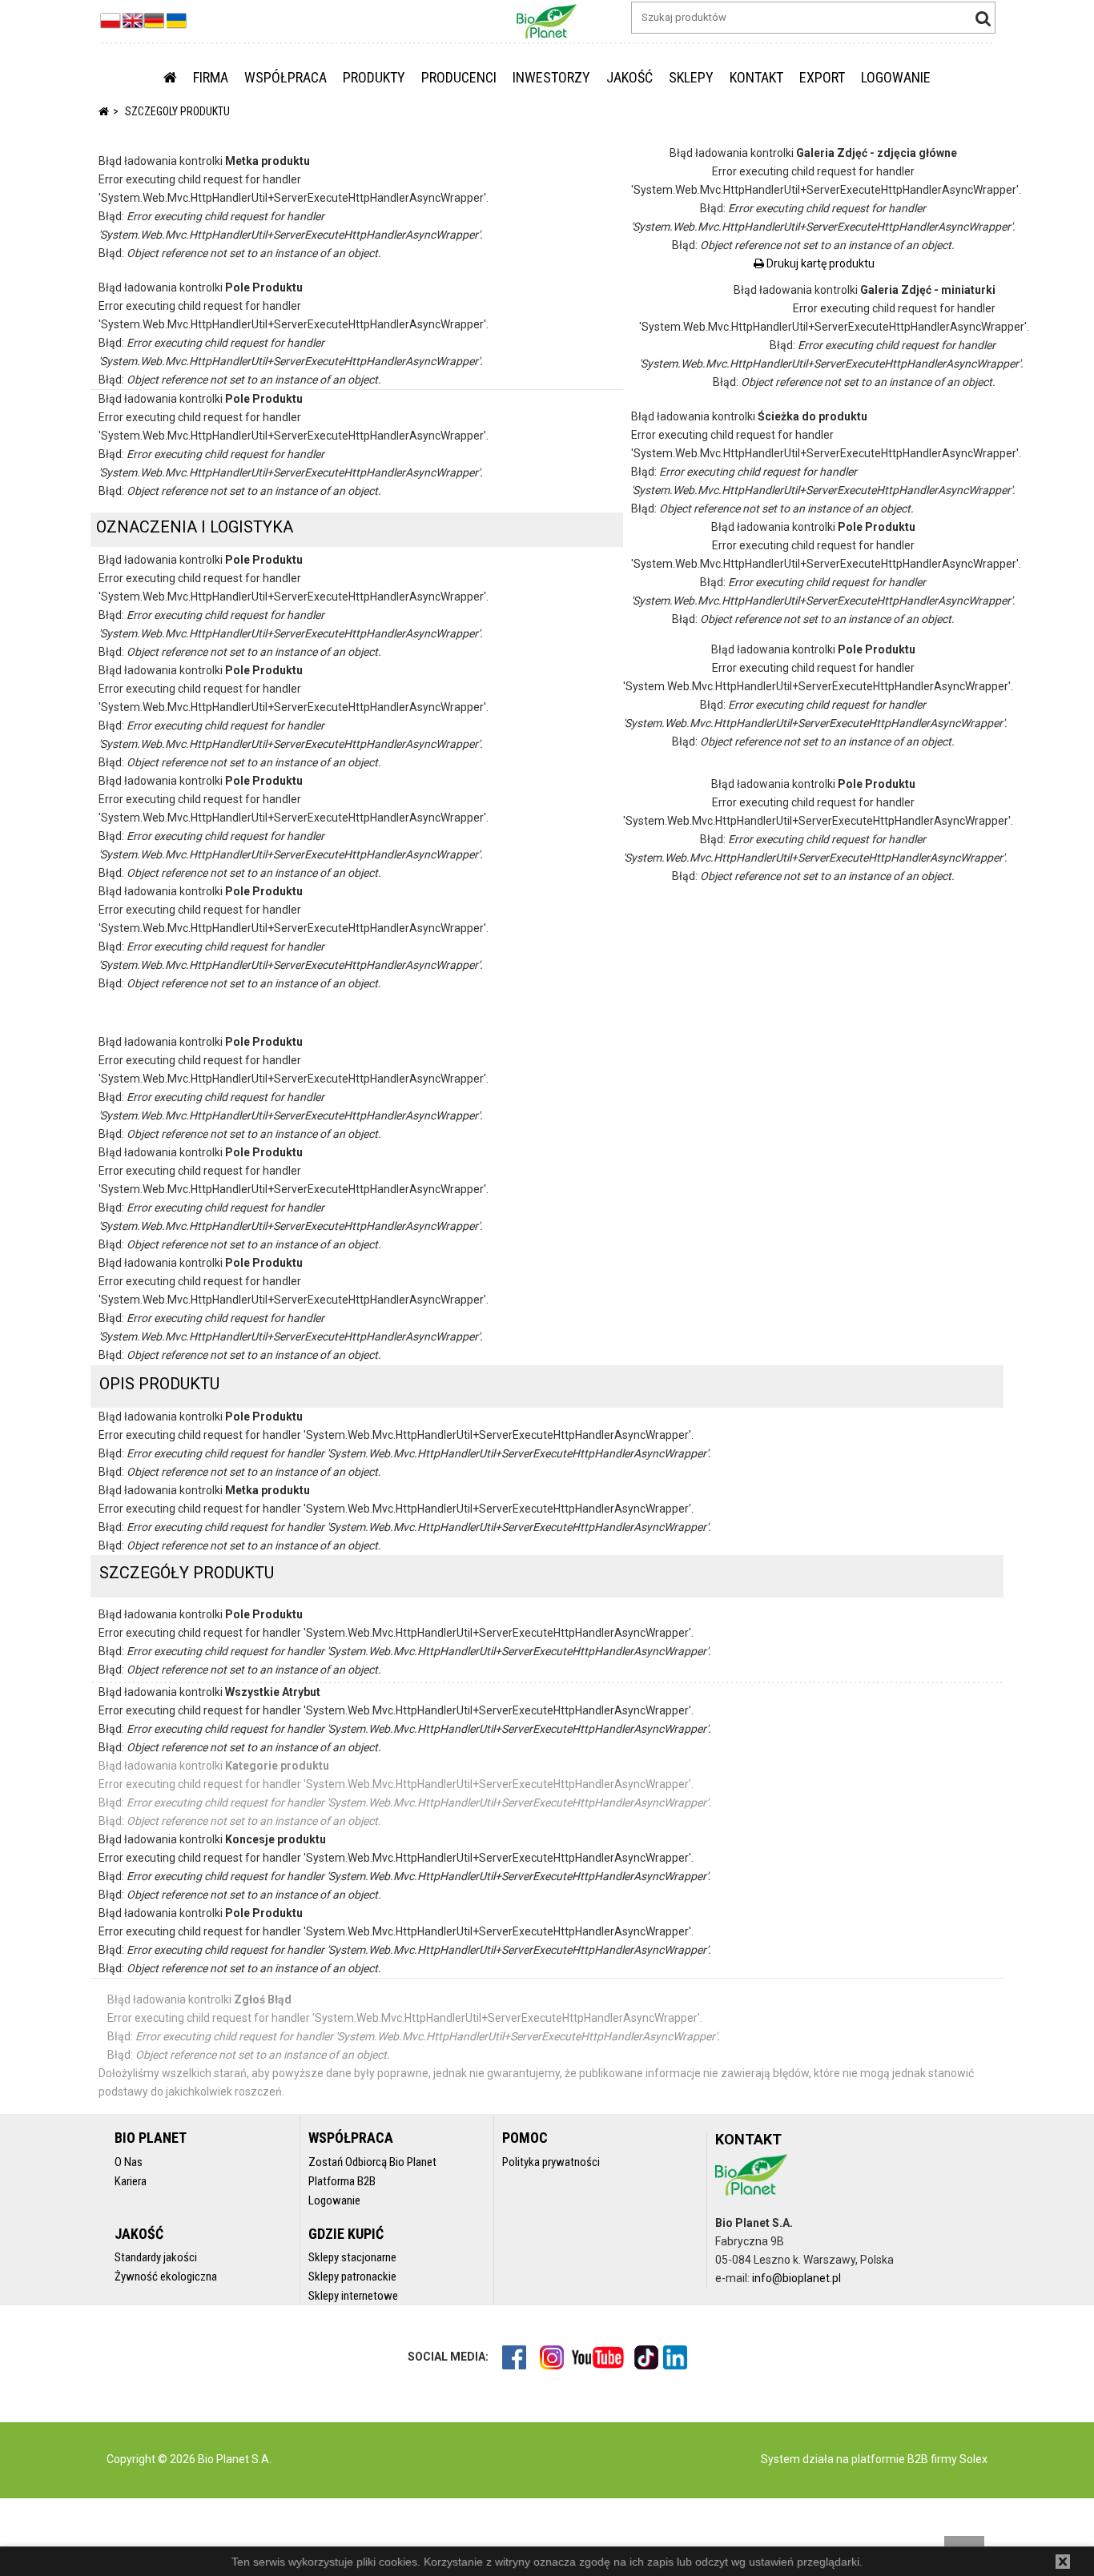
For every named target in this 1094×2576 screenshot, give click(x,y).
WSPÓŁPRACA (286, 77)
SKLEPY (691, 77)
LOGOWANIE (896, 77)
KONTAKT (756, 77)
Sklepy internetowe (353, 2296)
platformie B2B (889, 2459)
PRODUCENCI (459, 77)
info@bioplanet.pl (796, 2278)
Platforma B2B (342, 2181)
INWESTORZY (551, 77)
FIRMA (211, 77)
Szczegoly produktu (177, 111)
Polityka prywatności (551, 2162)
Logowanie (334, 2200)
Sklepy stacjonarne (352, 2257)
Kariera (131, 2181)
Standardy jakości (156, 2257)
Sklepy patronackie (352, 2277)
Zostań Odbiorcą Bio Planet (372, 2162)
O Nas (129, 2162)
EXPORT (822, 77)
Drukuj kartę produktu (819, 263)
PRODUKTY (374, 77)
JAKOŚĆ (629, 77)
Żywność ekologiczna (166, 2277)
